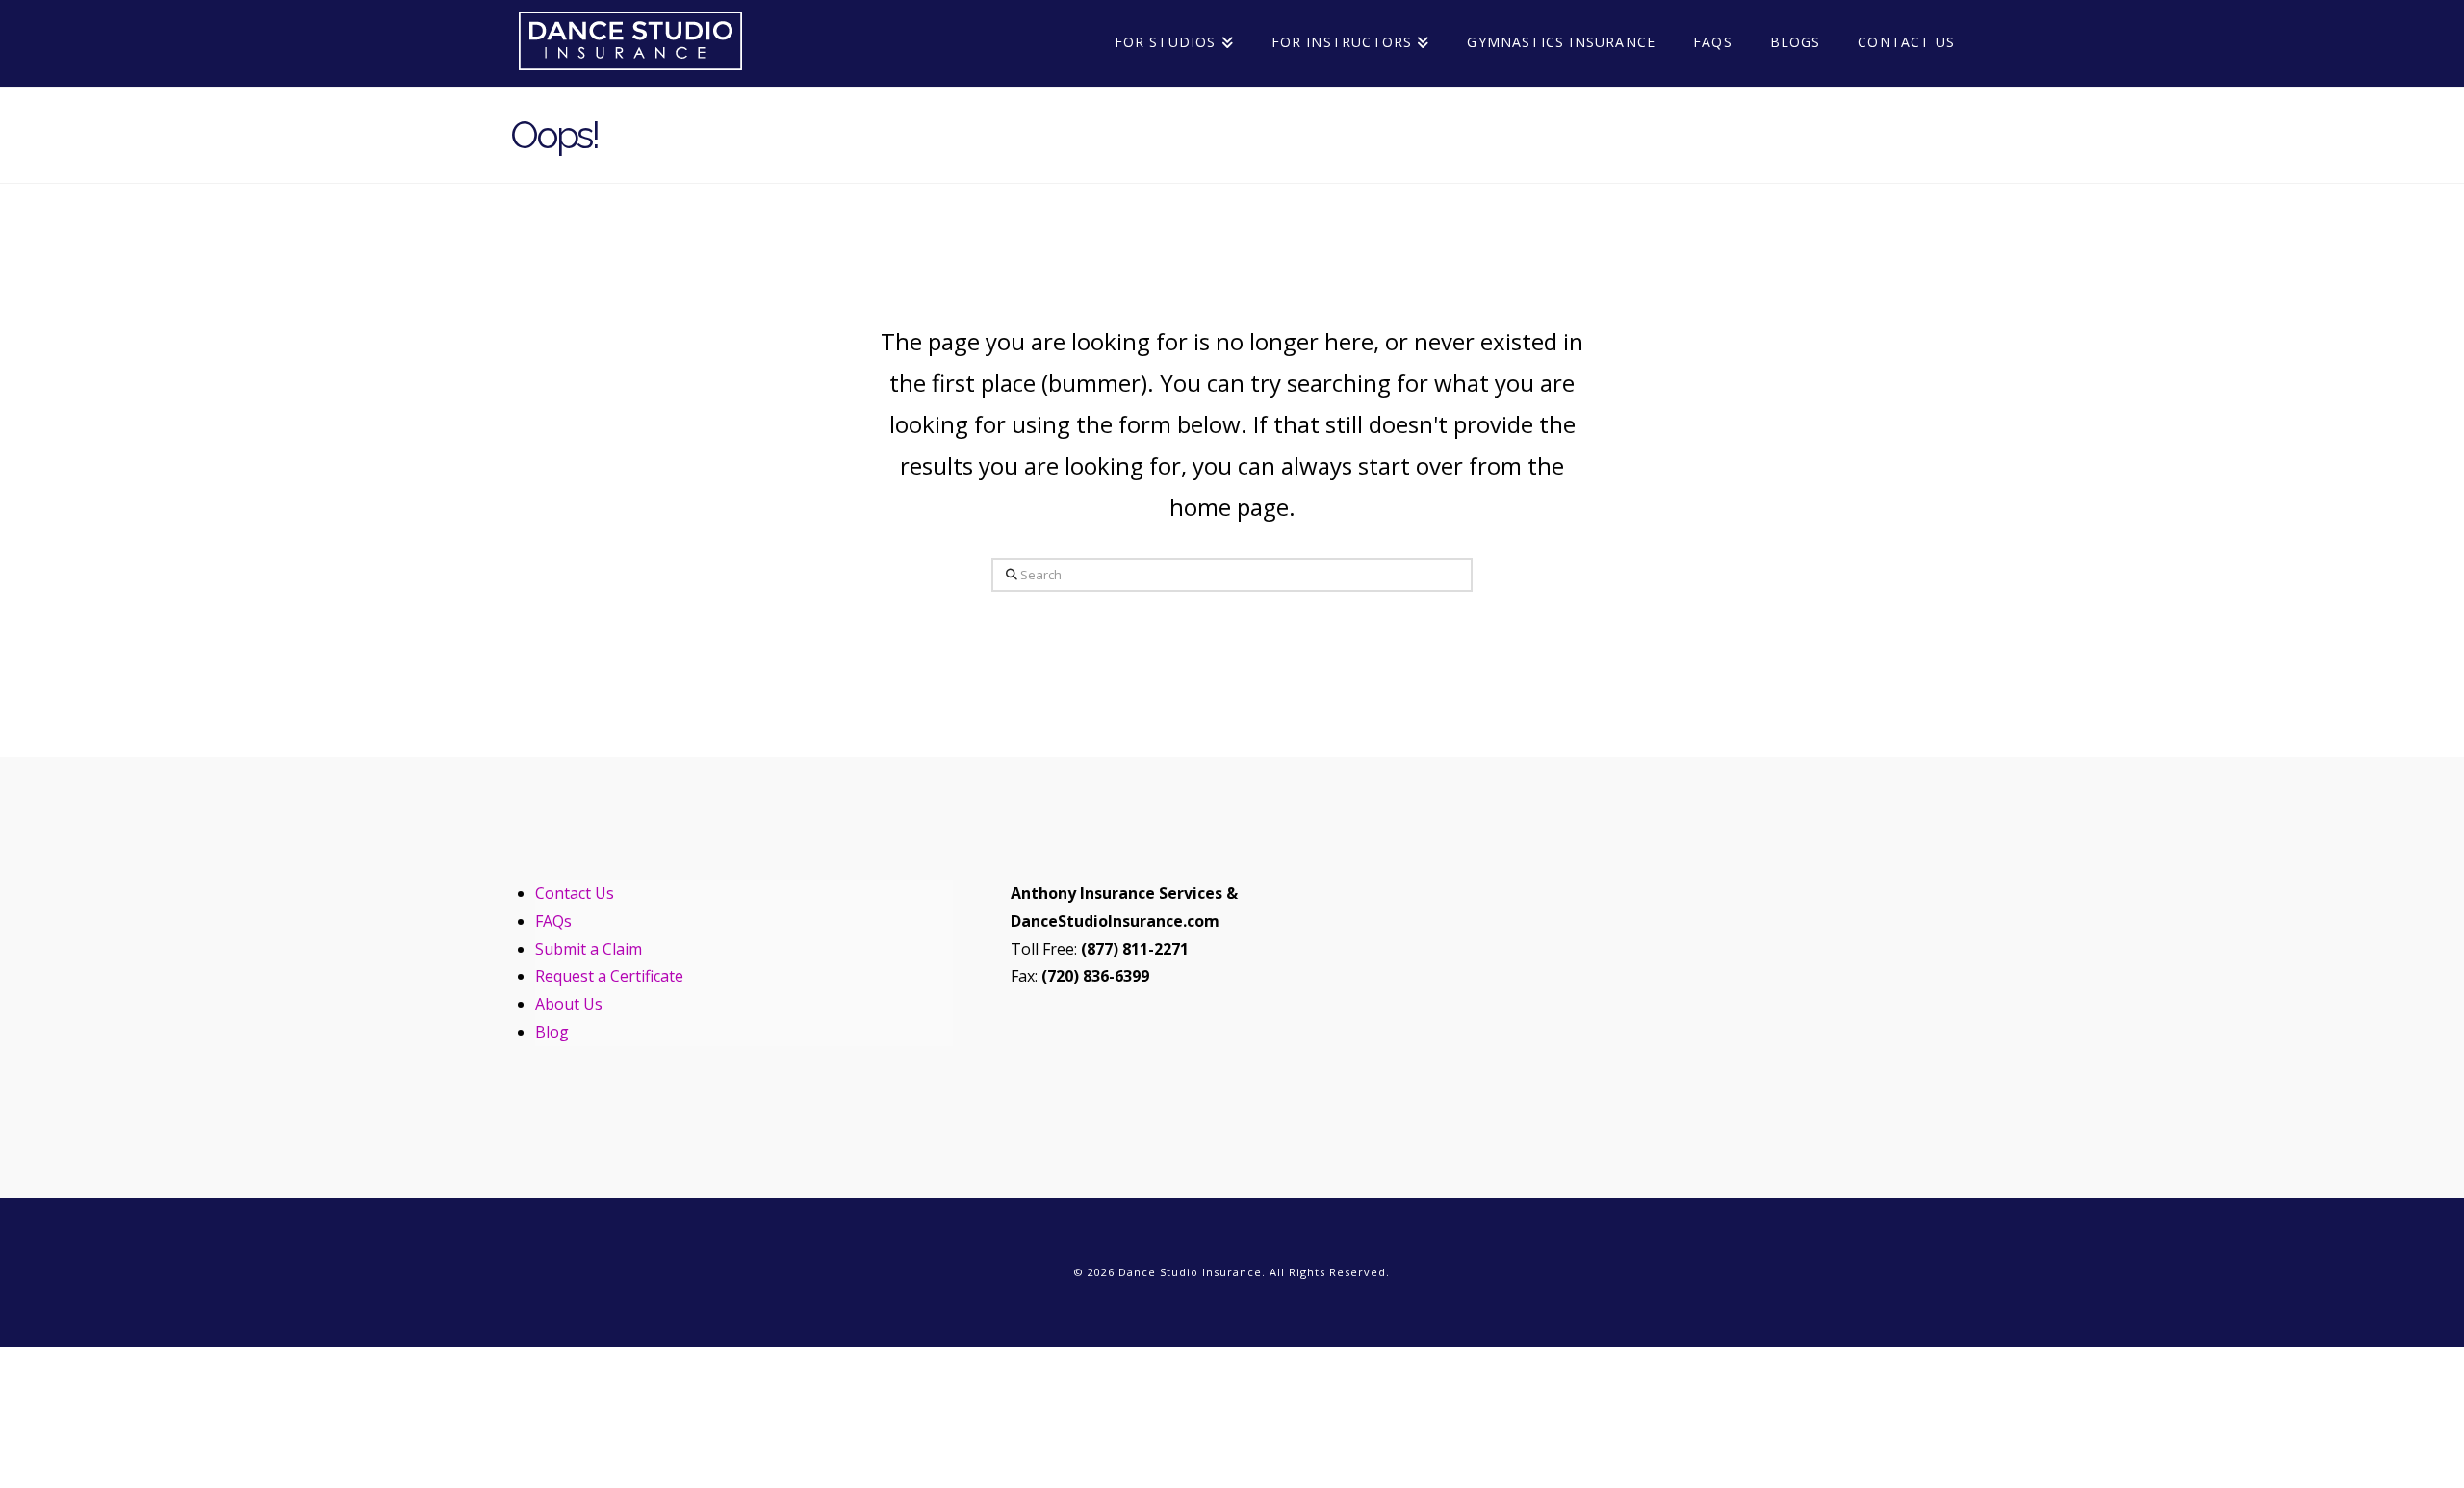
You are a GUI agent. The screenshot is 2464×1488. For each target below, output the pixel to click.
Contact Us (575, 893)
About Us (569, 1004)
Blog (552, 1032)
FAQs (553, 921)
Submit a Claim (589, 949)
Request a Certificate (609, 976)
